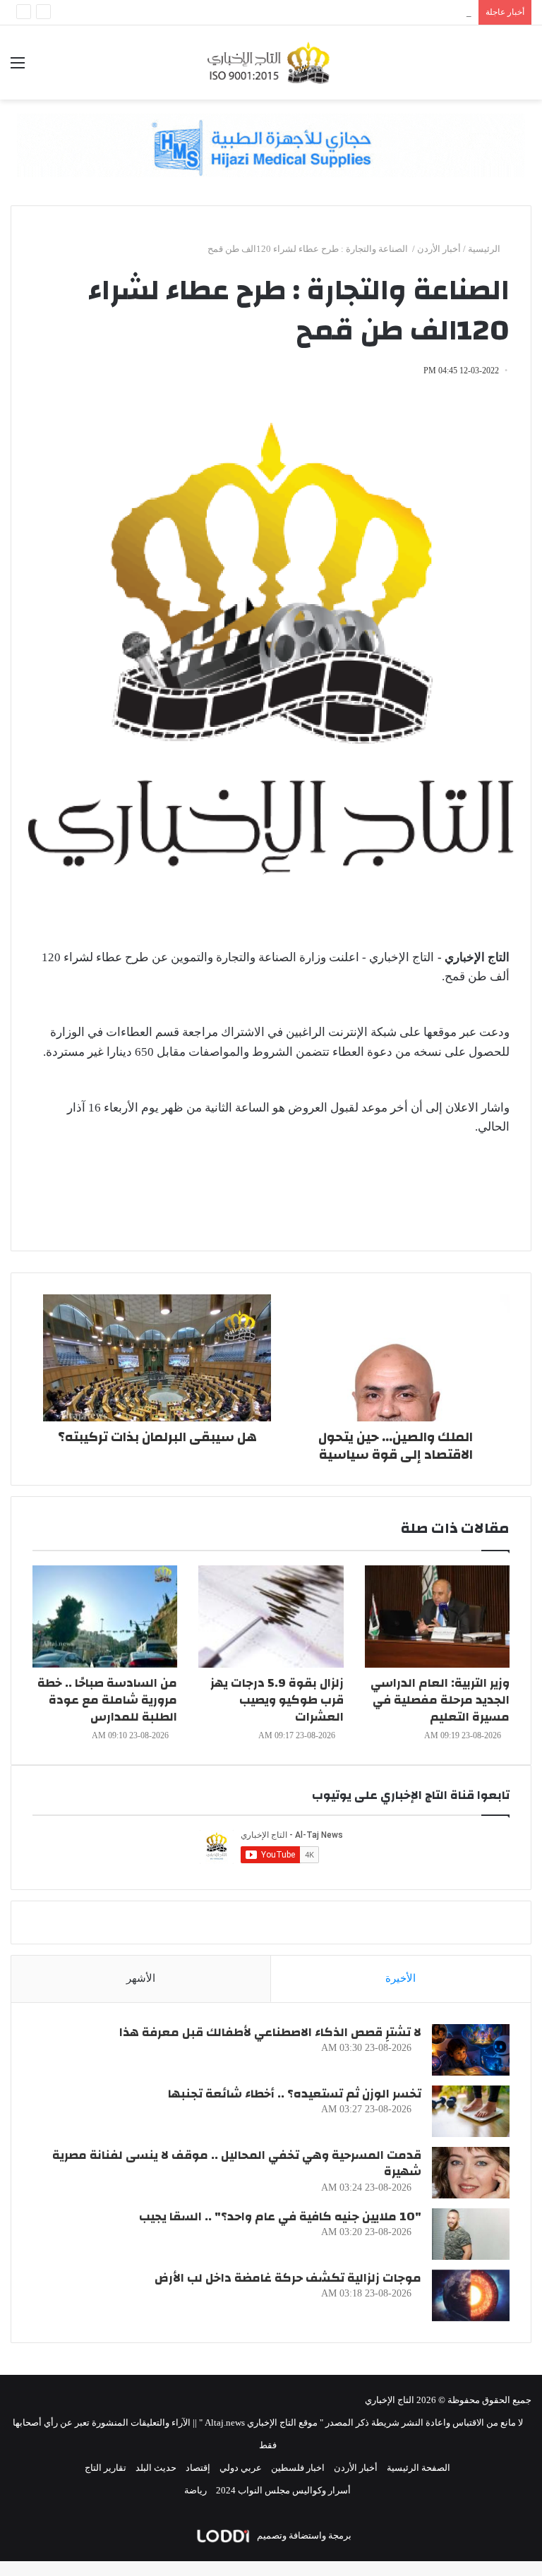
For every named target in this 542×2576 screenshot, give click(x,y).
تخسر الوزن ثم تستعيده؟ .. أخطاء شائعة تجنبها (295, 2094)
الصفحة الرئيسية (418, 2468)
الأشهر (141, 1978)
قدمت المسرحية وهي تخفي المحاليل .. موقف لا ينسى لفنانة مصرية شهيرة (237, 2163)
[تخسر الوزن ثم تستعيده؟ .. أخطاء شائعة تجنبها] (471, 2111)
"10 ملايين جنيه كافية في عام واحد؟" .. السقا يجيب (280, 2216)
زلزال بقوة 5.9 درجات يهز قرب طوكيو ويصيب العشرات (277, 1700)
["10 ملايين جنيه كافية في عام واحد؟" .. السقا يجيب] (471, 2234)
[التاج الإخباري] (271, 62)
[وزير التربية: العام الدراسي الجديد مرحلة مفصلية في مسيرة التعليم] (437, 1617)
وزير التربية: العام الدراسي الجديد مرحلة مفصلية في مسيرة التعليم (440, 1700)
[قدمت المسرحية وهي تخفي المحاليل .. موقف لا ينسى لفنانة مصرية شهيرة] (471, 2173)
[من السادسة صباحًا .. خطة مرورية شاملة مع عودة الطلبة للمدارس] (105, 1617)
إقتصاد (198, 2468)
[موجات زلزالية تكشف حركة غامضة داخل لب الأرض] (471, 2295)
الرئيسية (485, 249)
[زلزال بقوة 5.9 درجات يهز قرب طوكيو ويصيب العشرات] (271, 1617)
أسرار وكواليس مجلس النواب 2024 (283, 2490)
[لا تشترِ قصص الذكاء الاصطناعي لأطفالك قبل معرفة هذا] (471, 2050)
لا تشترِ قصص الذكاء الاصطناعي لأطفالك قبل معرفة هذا (270, 2032)
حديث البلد (156, 2468)
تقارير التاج (106, 2468)
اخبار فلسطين (298, 2468)
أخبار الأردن (439, 249)
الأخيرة (401, 1978)
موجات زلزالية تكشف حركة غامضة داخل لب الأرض (288, 2278)
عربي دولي (241, 2468)
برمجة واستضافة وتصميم (303, 2535)
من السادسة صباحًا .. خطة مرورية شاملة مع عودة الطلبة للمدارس (107, 1700)
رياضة (195, 2490)
